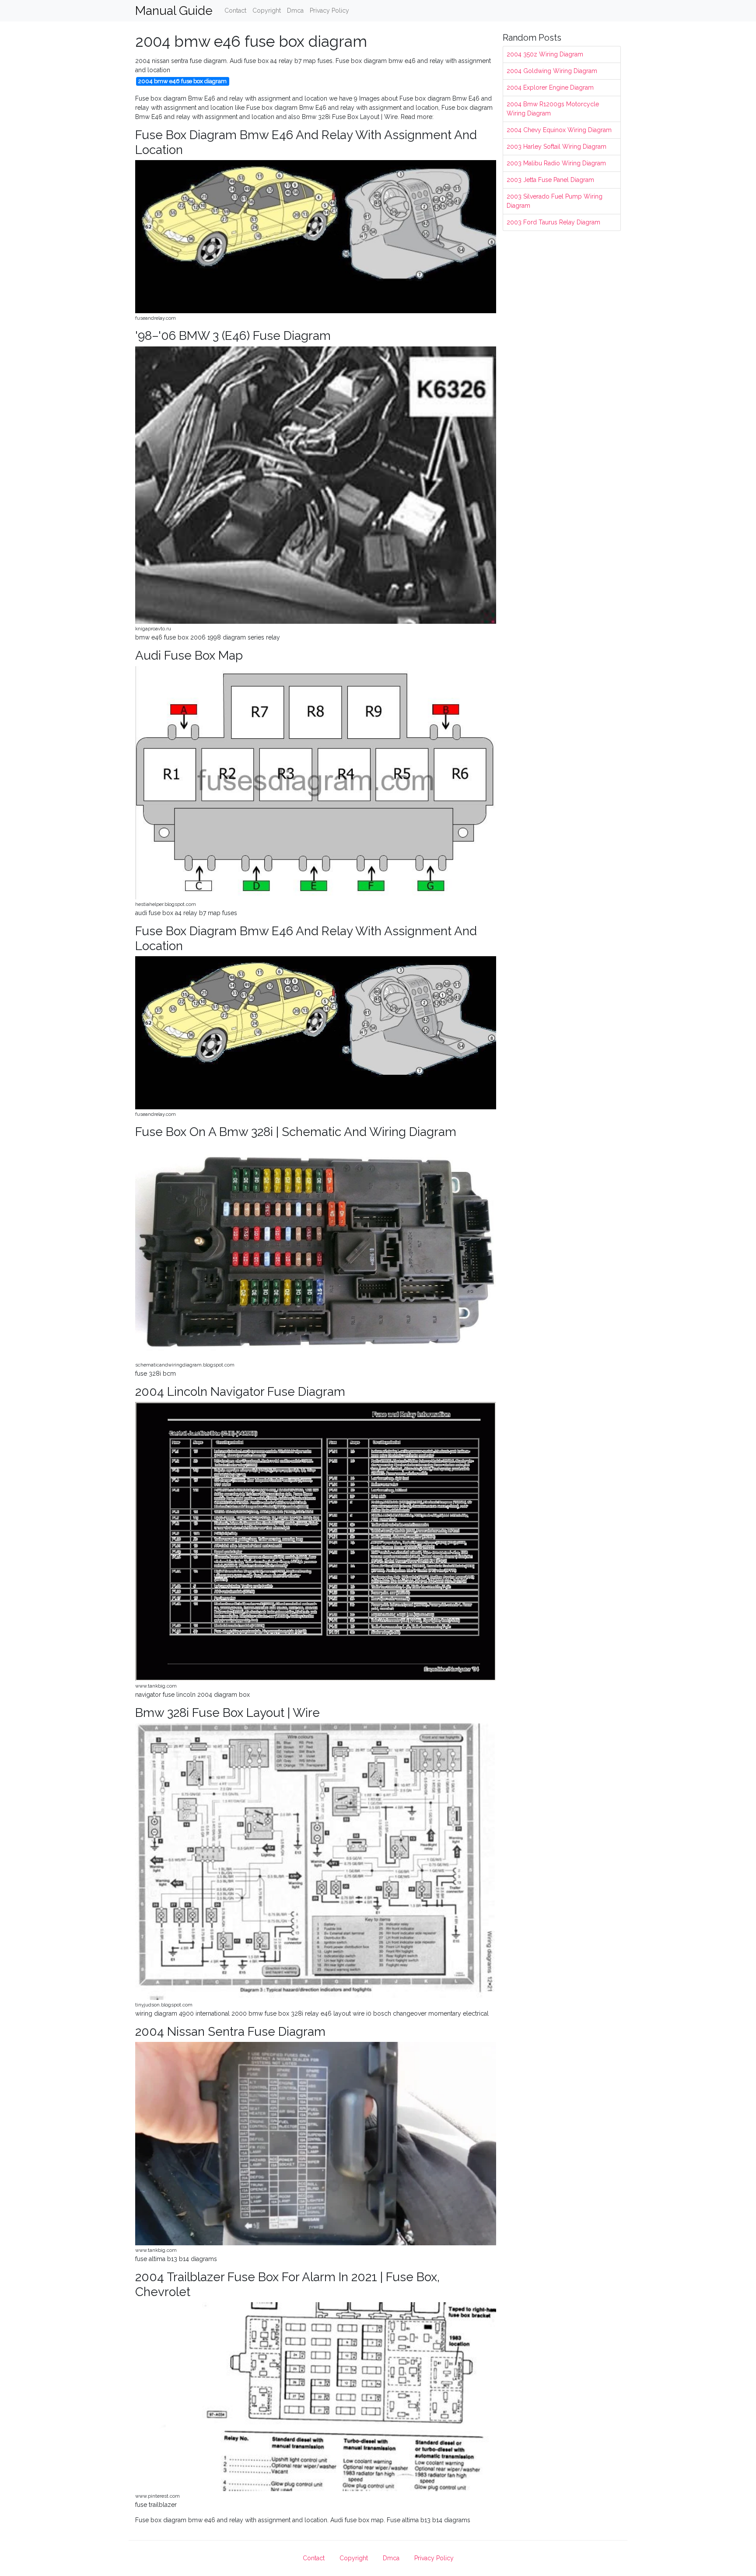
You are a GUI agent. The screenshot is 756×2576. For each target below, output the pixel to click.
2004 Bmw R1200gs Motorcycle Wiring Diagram (553, 109)
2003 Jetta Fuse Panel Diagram (550, 180)
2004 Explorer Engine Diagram (550, 87)
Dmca (295, 10)
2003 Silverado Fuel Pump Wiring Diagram (555, 201)
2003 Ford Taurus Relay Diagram (553, 222)
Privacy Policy (329, 10)
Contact (235, 10)
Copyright (267, 10)
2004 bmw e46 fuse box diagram (182, 81)
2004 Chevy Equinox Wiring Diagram (559, 130)
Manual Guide (174, 11)
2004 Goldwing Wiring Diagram (552, 71)
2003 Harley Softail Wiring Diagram (556, 147)
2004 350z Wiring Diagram (545, 54)
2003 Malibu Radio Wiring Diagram (556, 163)
